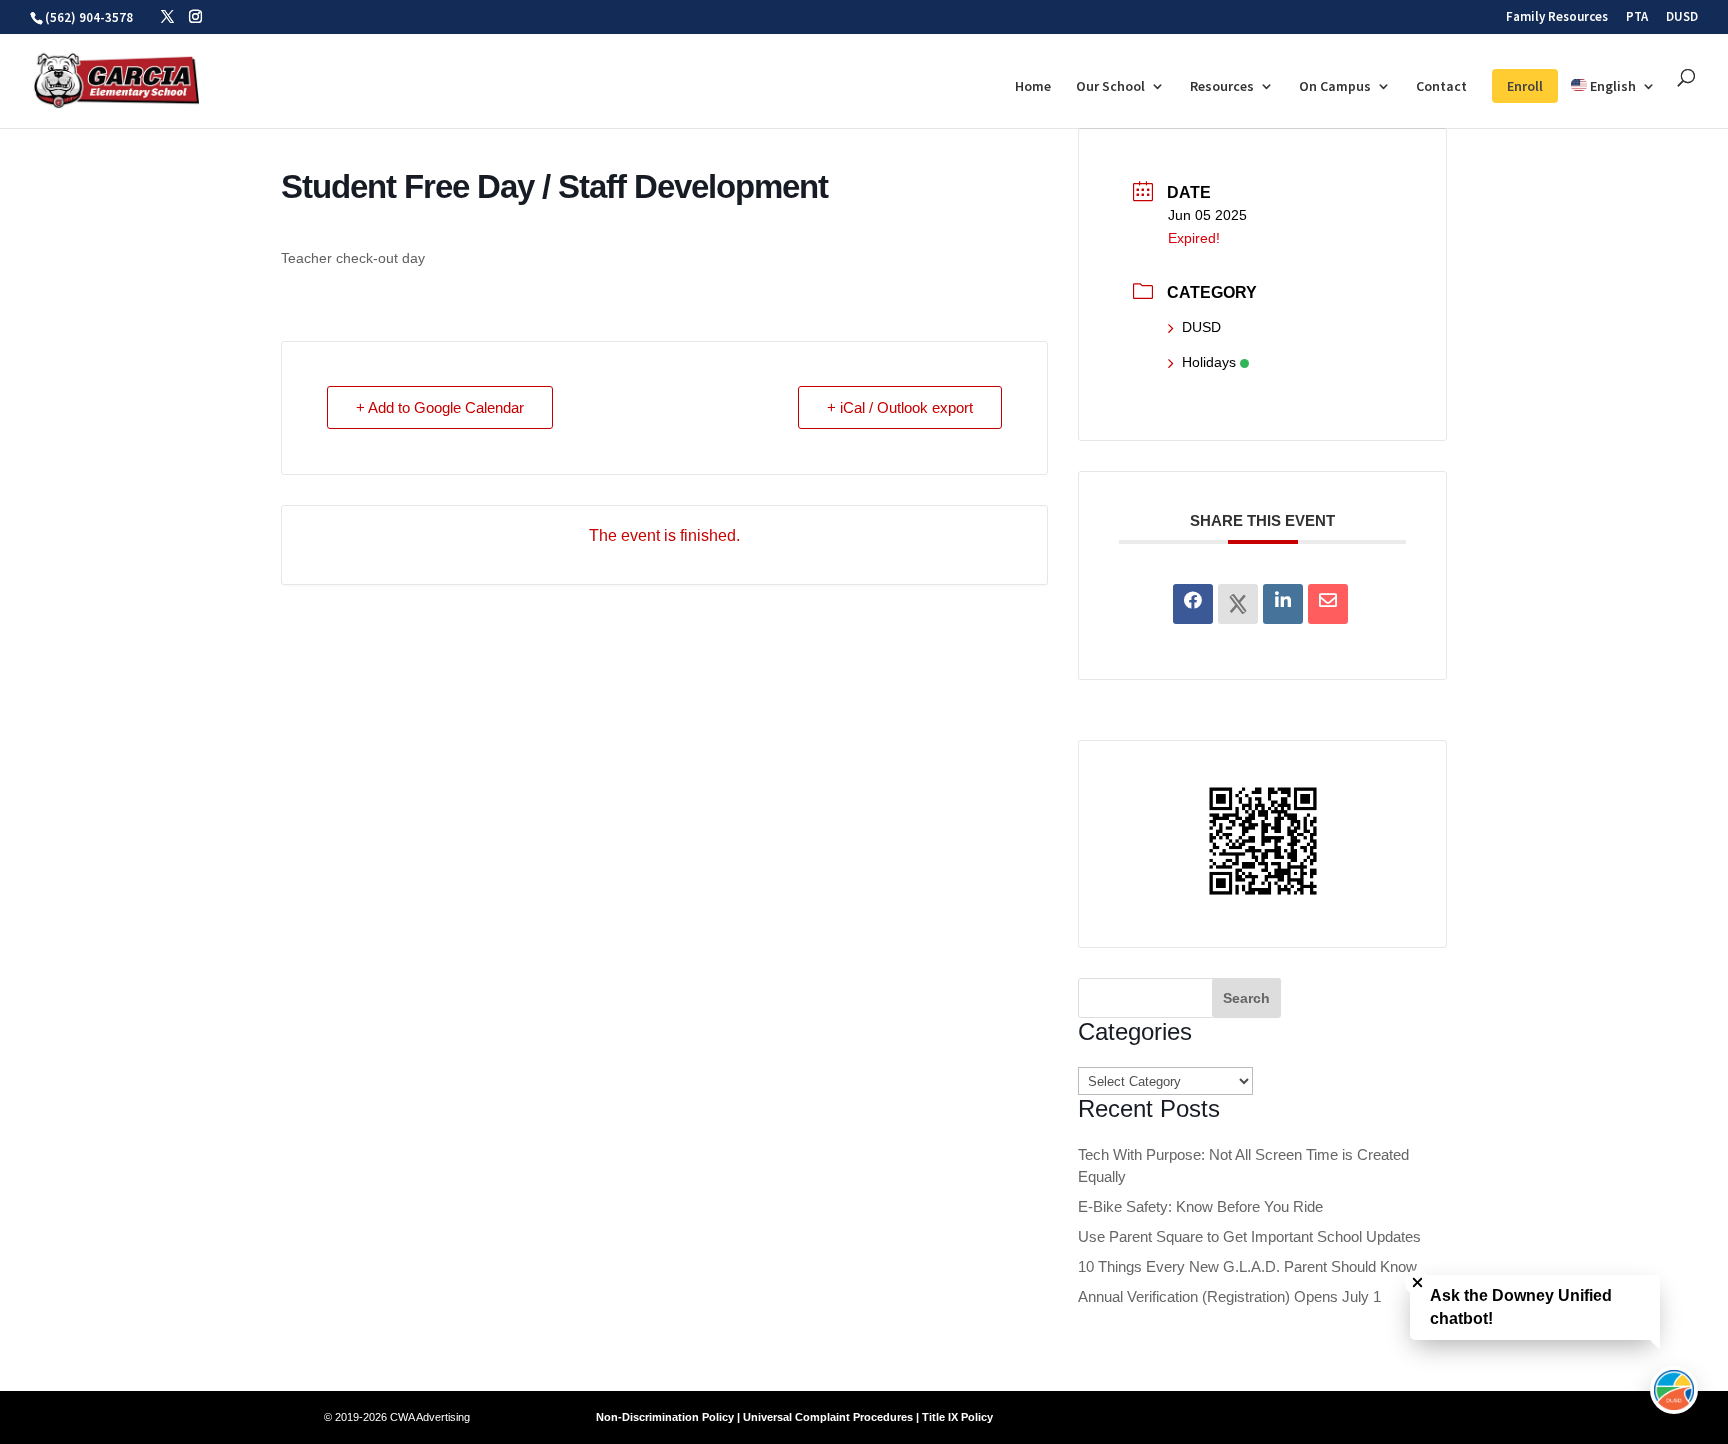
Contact (1441, 87)
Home (1033, 87)
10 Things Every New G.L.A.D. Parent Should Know (1247, 1266)
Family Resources (1557, 17)
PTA (1637, 17)
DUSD (1682, 17)
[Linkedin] (1283, 604)
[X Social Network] (1238, 604)
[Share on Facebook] (1193, 604)
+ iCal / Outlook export (900, 407)
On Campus (1335, 87)
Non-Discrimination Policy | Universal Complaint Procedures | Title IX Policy (794, 1417)
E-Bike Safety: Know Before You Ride (1200, 1206)
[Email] (1328, 604)
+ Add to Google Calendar (440, 407)
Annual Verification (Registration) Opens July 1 (1229, 1296)
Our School (1110, 87)
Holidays (1209, 362)
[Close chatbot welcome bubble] (1417, 1282)
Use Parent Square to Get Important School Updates (1249, 1236)
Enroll (1525, 86)
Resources (1222, 87)
